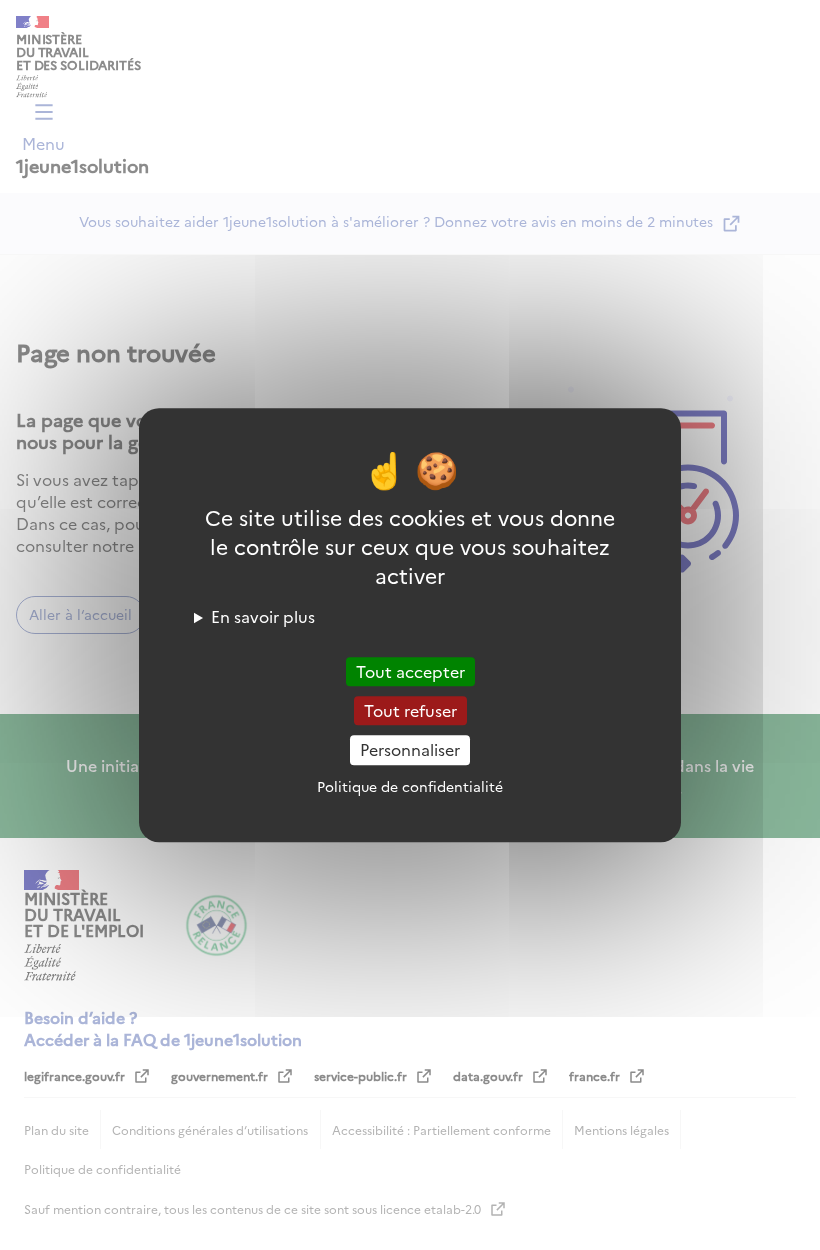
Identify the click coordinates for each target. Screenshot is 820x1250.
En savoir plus (263, 616)
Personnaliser (410, 750)
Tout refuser (410, 710)
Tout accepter (410, 671)
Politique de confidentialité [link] (410, 786)
